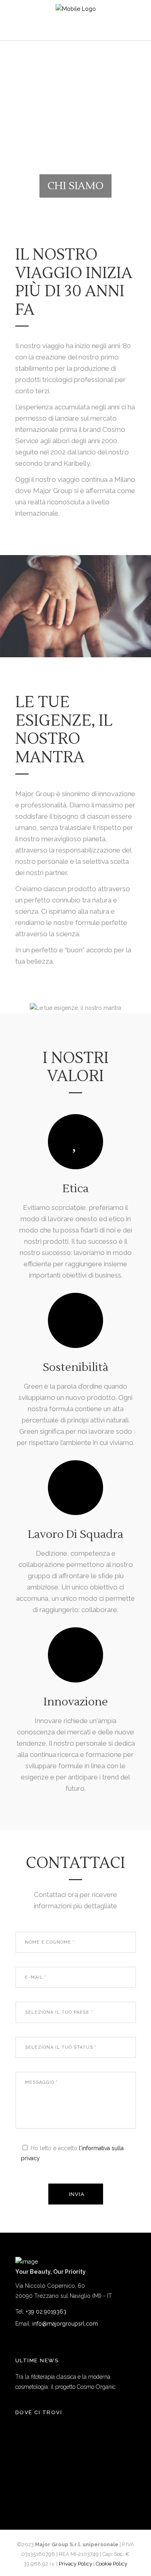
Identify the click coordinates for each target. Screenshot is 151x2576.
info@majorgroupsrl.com (65, 2324)
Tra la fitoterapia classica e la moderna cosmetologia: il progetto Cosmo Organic (65, 2382)
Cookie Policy (112, 2564)
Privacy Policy (75, 2564)
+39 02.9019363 (46, 2312)
